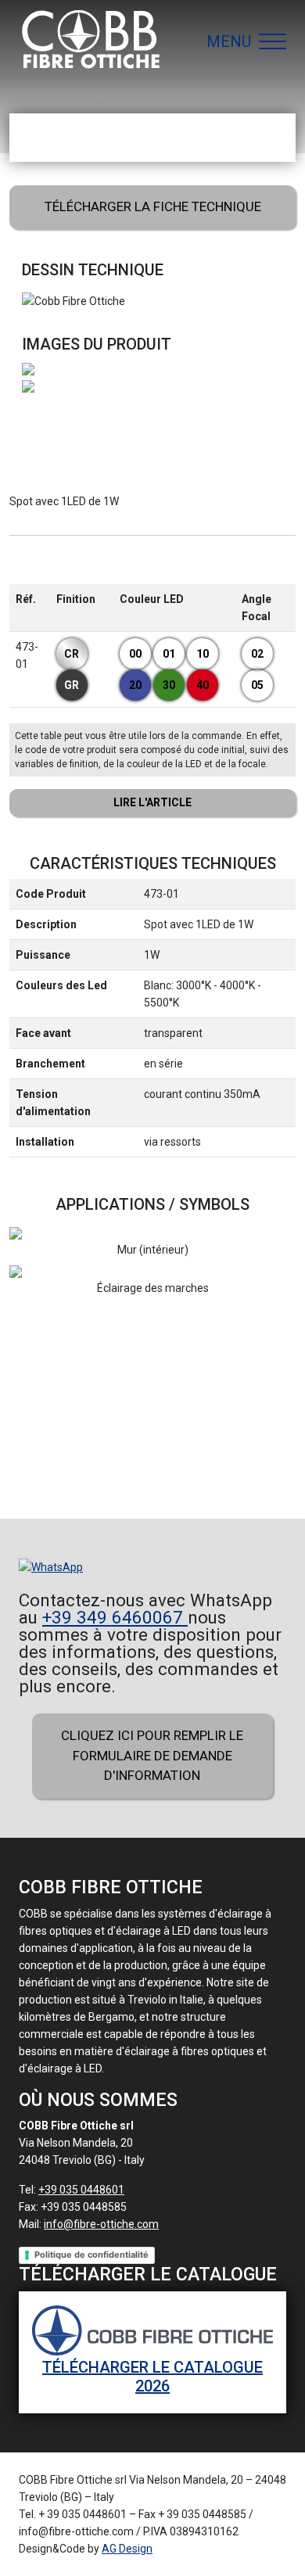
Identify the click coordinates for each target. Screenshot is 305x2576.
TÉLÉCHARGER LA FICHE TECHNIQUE (153, 206)
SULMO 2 (174, 1435)
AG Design (127, 2549)
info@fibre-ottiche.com (101, 2224)
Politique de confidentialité (91, 2255)
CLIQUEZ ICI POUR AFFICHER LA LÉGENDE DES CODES (152, 803)
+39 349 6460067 (115, 1617)
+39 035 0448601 (81, 2190)
